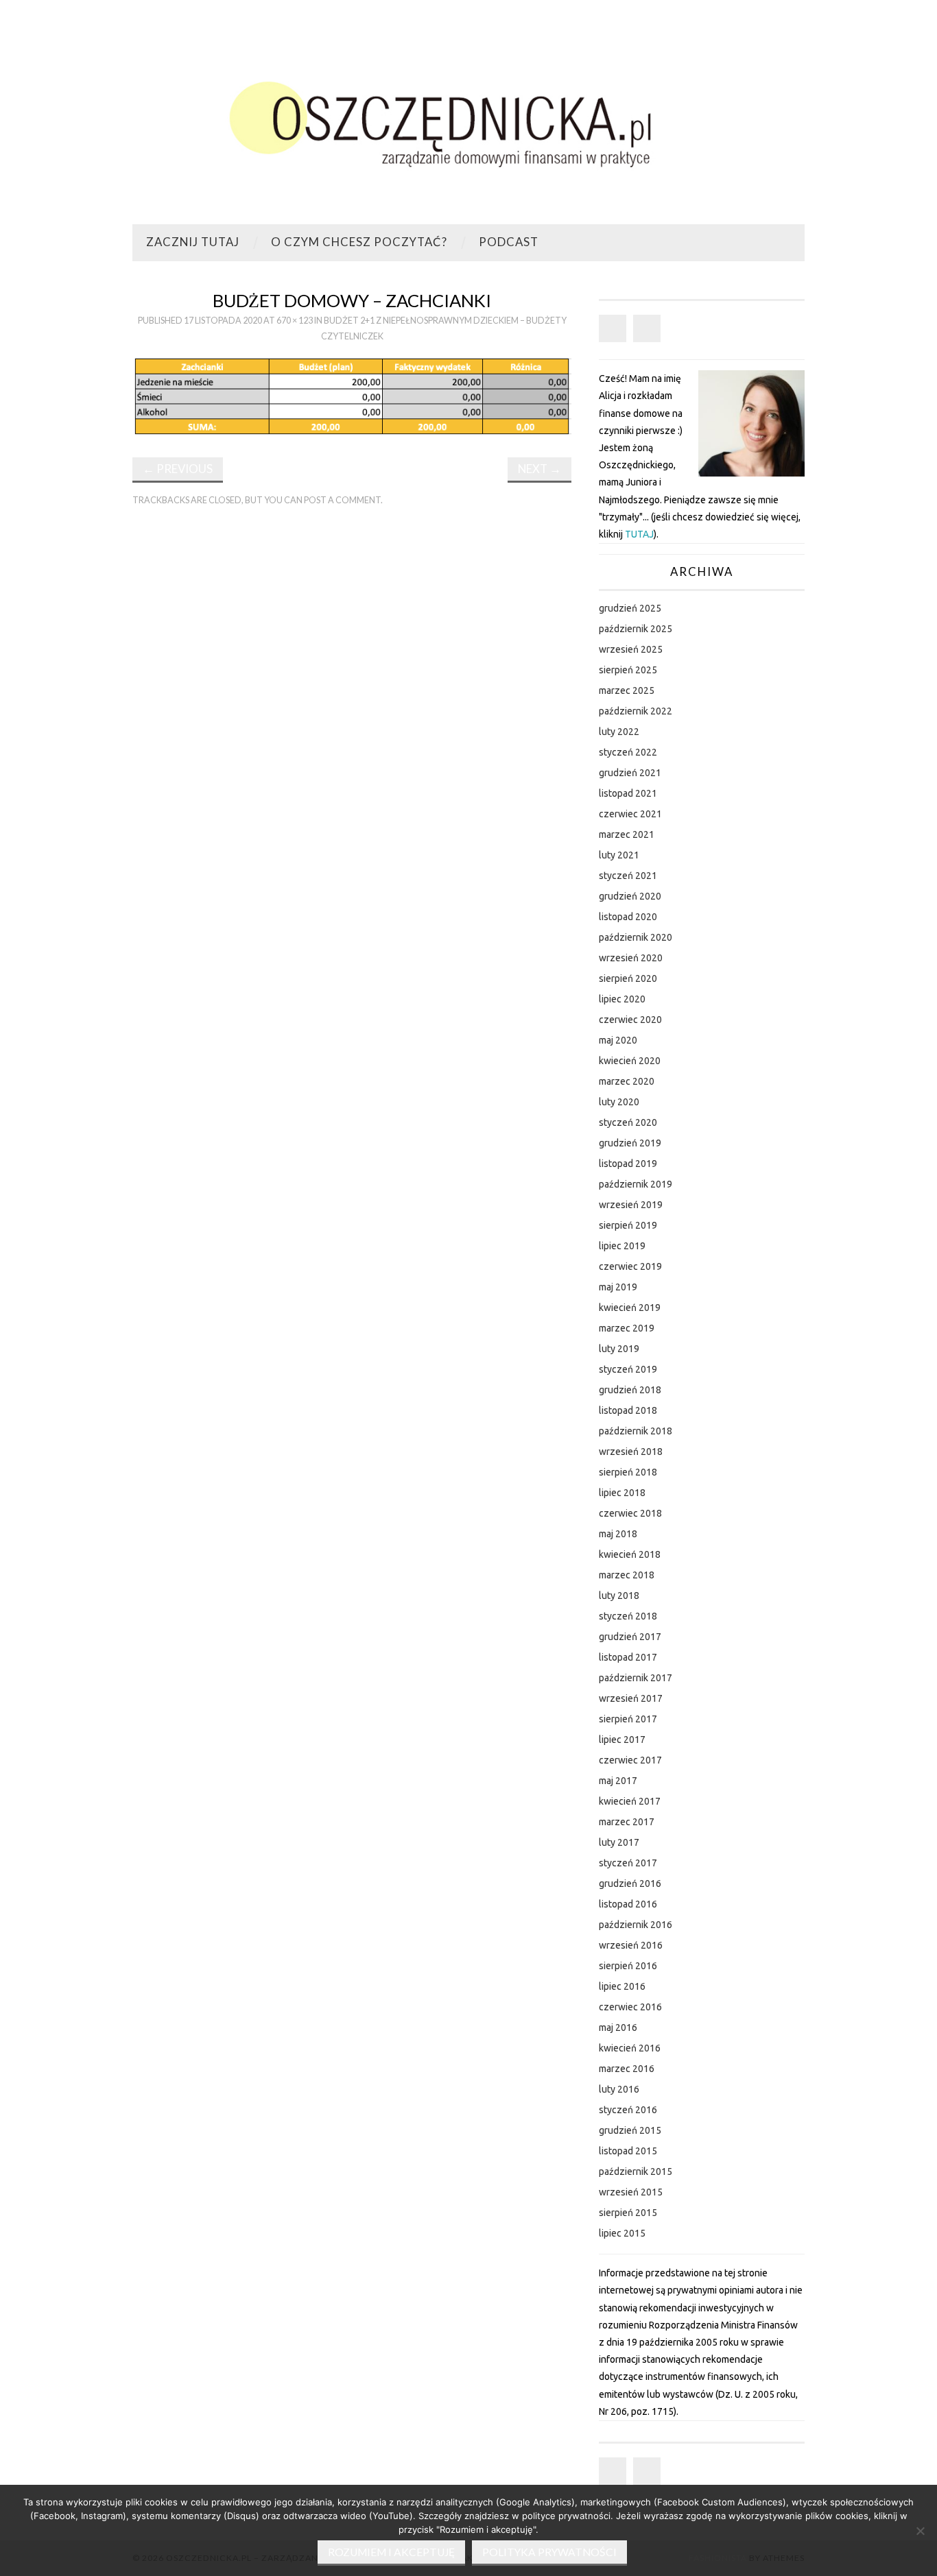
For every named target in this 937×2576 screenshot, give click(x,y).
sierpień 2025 (628, 670)
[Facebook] (613, 328)
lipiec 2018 (622, 1493)
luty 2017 (619, 1842)
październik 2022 (636, 711)
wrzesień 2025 (631, 649)
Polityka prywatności (549, 2552)
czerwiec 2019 (630, 1266)
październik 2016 (636, 1925)
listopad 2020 (628, 917)
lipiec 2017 (622, 1740)
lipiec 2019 (622, 1246)
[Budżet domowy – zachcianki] (352, 396)
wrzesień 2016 (631, 1945)
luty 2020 (619, 1102)
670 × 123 (295, 321)
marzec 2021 (627, 834)
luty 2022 (619, 732)
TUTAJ (639, 534)
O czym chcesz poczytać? (359, 242)
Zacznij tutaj (193, 242)
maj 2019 (618, 1287)
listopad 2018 (628, 1410)
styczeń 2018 (628, 1616)
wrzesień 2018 (631, 1452)
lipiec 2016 (622, 1986)
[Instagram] (647, 328)
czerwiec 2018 (630, 1513)
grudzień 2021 (630, 773)
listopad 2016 (628, 1904)
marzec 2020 (627, 1081)
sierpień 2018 (628, 1472)
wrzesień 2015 (631, 2192)
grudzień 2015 (630, 2130)
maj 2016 (618, 2027)
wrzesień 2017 (631, 1698)
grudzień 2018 (630, 1390)
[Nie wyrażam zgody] (920, 2531)
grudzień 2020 (630, 896)
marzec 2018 (627, 1575)
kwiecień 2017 (630, 1801)
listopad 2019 (628, 1164)
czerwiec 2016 (630, 2007)
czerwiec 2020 (630, 1020)
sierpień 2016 (628, 1966)
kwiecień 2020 (630, 1061)
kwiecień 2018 (630, 1554)
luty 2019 (619, 1349)
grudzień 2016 (630, 1883)
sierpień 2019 (628, 1225)
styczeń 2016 (628, 2110)
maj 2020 (618, 1040)
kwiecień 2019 (630, 1308)
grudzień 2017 (630, 1637)
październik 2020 (636, 937)
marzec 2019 (627, 1328)
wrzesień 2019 (631, 1205)
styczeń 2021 (628, 876)
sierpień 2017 (628, 1719)
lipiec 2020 (622, 999)
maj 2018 (618, 1534)
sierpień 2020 (628, 978)
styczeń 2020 (628, 1122)
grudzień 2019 (630, 1143)
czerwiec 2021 (630, 814)
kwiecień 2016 (630, 2048)
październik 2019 (636, 1184)
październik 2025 (636, 629)
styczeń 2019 (628, 1369)
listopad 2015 (628, 2151)
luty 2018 (619, 1596)
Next (539, 469)
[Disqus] (352, 708)
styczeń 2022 (628, 752)
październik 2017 (636, 1678)
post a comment (342, 500)
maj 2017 (618, 1781)
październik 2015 (636, 2171)
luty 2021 (619, 855)
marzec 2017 (627, 1822)
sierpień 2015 (628, 2213)
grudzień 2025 (630, 608)
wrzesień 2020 (631, 958)
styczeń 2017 (628, 1863)
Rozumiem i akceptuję (391, 2552)
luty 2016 (619, 2089)
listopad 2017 (628, 1657)
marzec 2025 (627, 690)
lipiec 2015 (622, 2233)
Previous (178, 469)
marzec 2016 (627, 2069)
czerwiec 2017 (630, 1760)
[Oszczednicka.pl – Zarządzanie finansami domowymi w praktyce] (468, 118)
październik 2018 (636, 1431)
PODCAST (509, 242)
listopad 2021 (628, 793)
